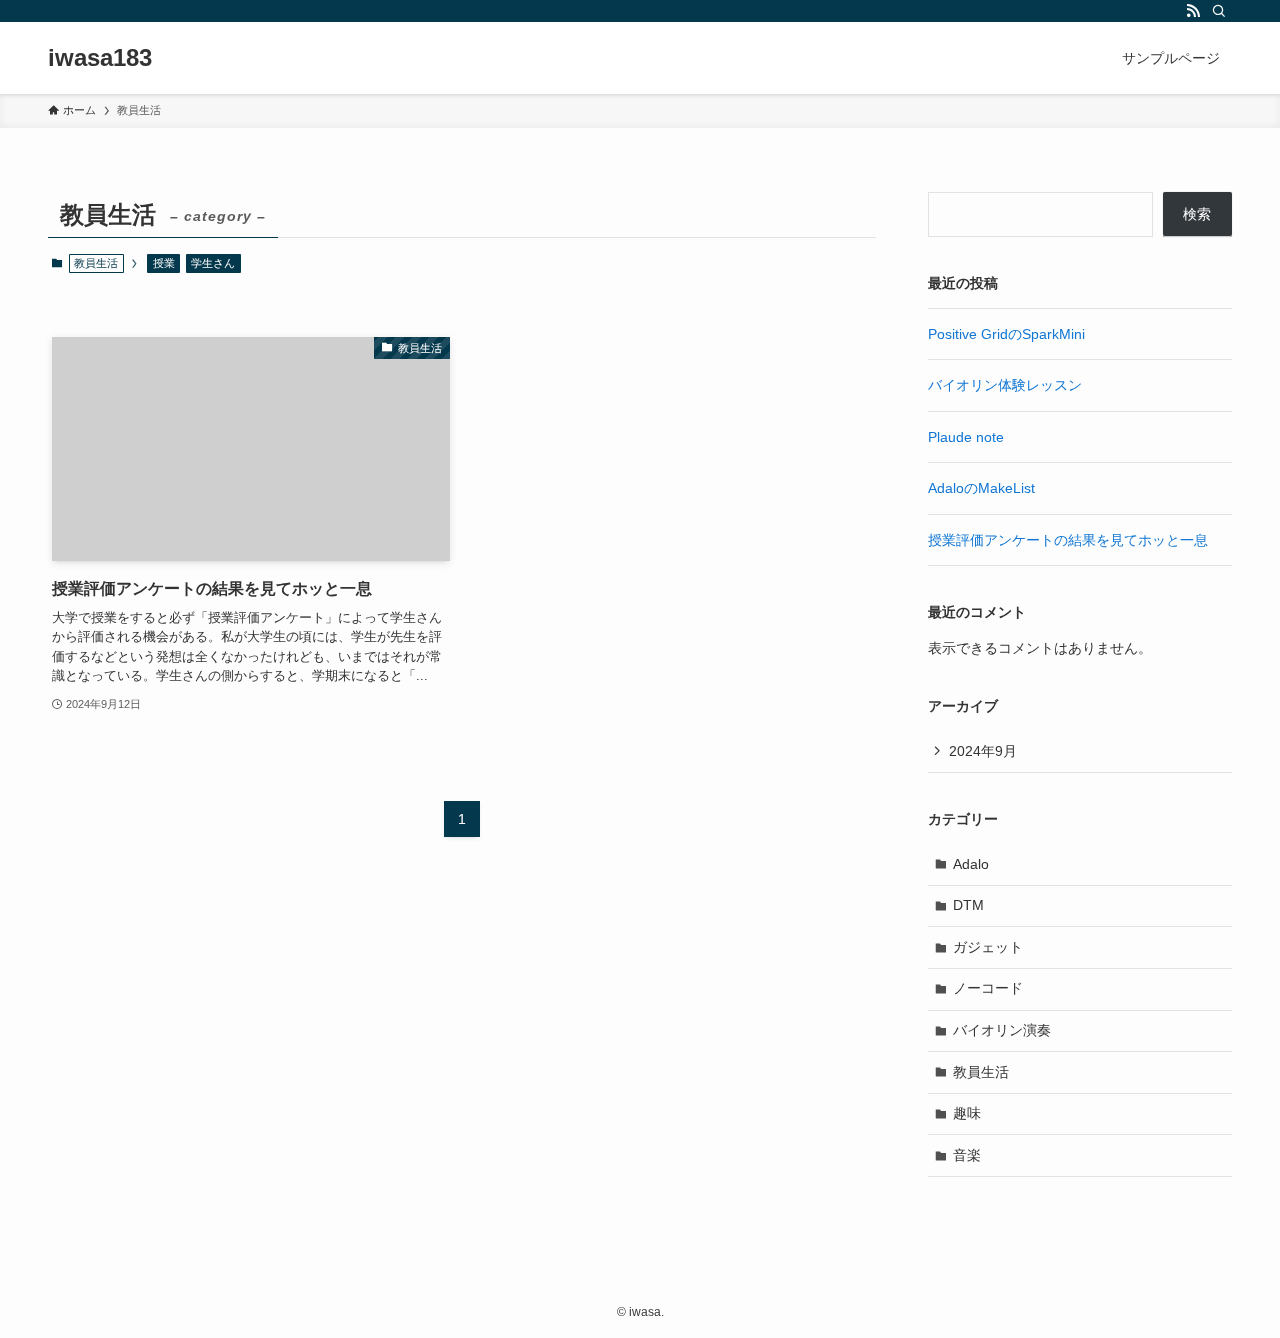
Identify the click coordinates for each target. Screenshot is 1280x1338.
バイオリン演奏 (1002, 1030)
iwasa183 (100, 58)
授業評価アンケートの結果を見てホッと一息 (1068, 540)
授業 (164, 263)
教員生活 (981, 1072)
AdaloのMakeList (981, 488)
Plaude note (966, 437)
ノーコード (988, 988)
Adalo (971, 864)
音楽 (967, 1155)
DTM (968, 905)
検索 (1197, 214)
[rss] (1193, 11)
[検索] (1219, 11)
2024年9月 (983, 751)
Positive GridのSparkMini (1006, 334)
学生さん (213, 263)
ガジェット (988, 947)
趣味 (967, 1113)
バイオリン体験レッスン (1005, 385)
